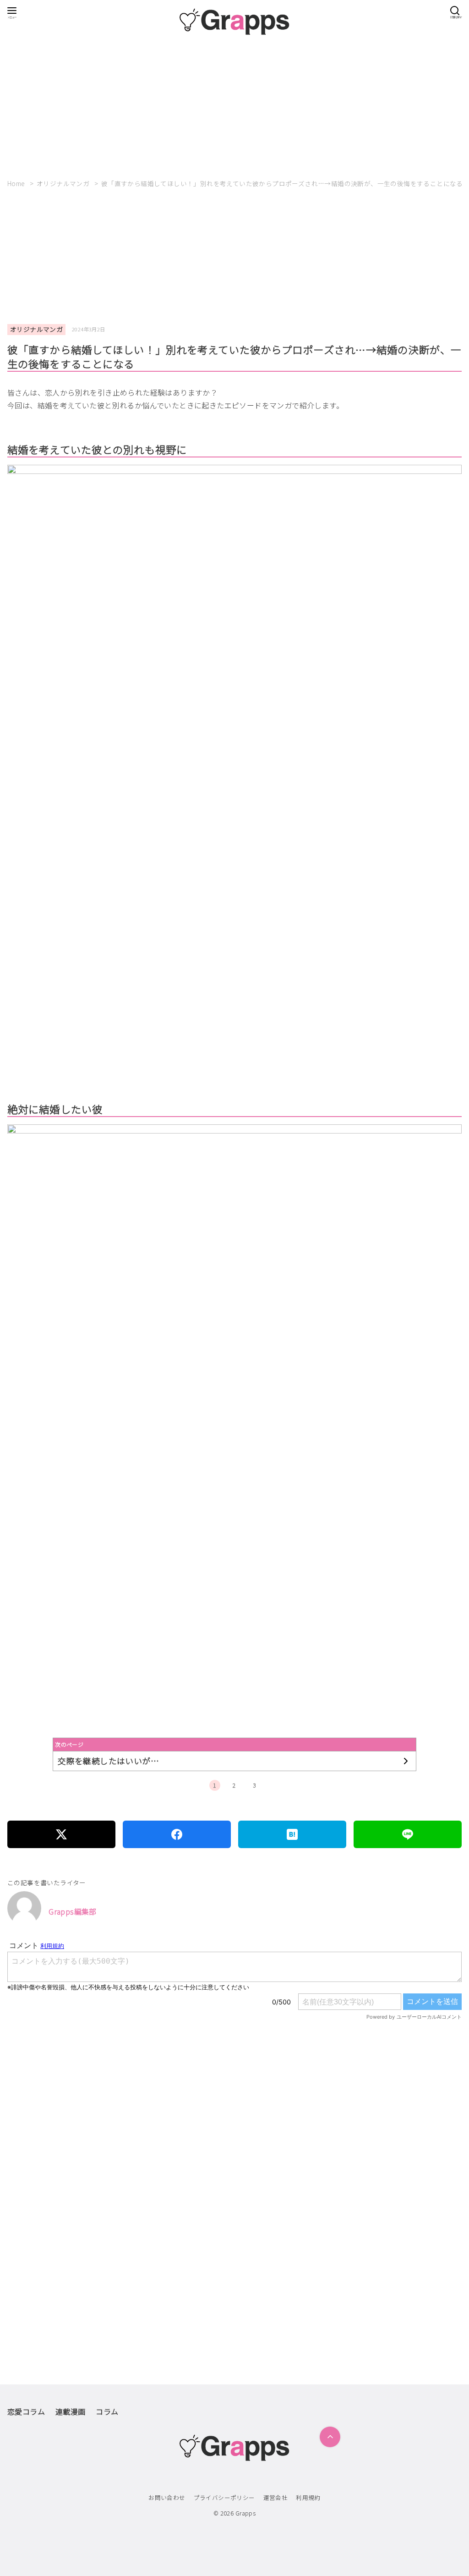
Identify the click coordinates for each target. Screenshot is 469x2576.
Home (17, 183)
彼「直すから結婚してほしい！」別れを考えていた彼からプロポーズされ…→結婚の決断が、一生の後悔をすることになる (282, 183)
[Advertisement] (234, 104)
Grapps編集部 (73, 1911)
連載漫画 (71, 2411)
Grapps (245, 2513)
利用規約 (308, 2497)
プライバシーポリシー (224, 2497)
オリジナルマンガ (64, 183)
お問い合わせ (167, 2497)
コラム (107, 2411)
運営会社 (276, 2497)
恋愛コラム (26, 2411)
